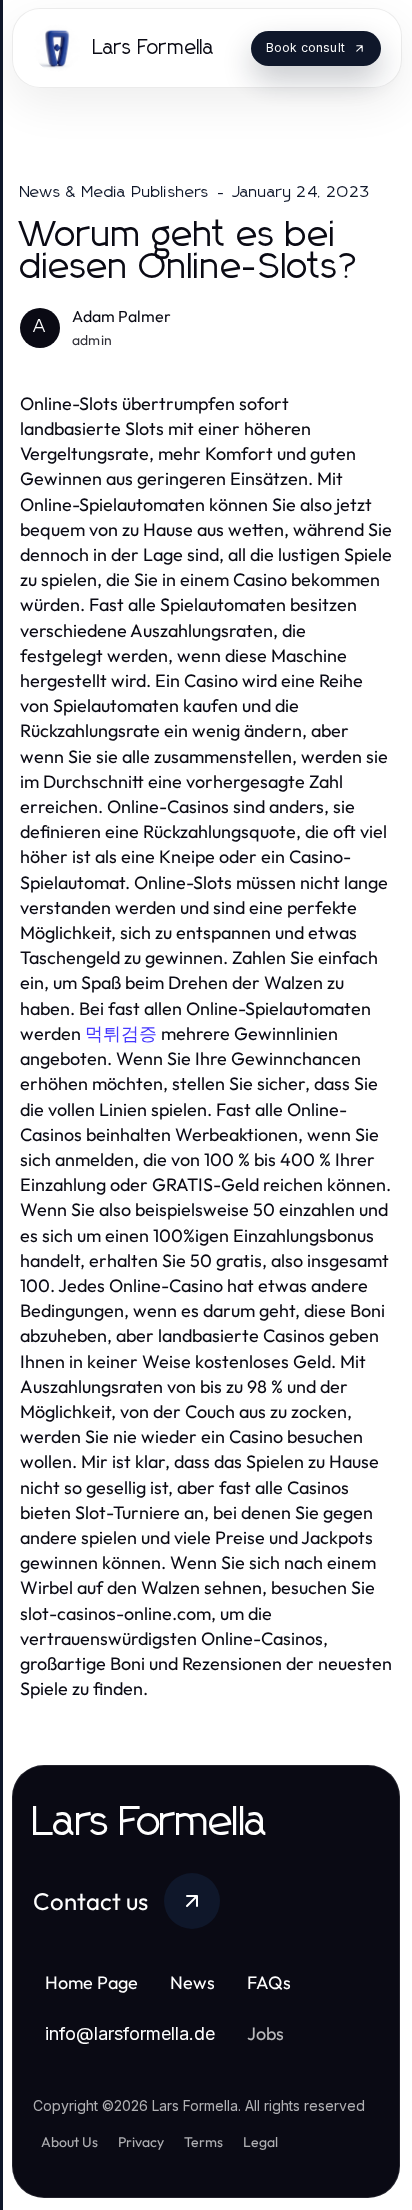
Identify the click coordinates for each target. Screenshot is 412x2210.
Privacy (141, 2142)
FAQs (269, 1982)
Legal (260, 2142)
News (192, 1982)
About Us (69, 2142)
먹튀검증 (121, 1033)
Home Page (91, 1982)
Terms (203, 2142)
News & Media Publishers (115, 192)
